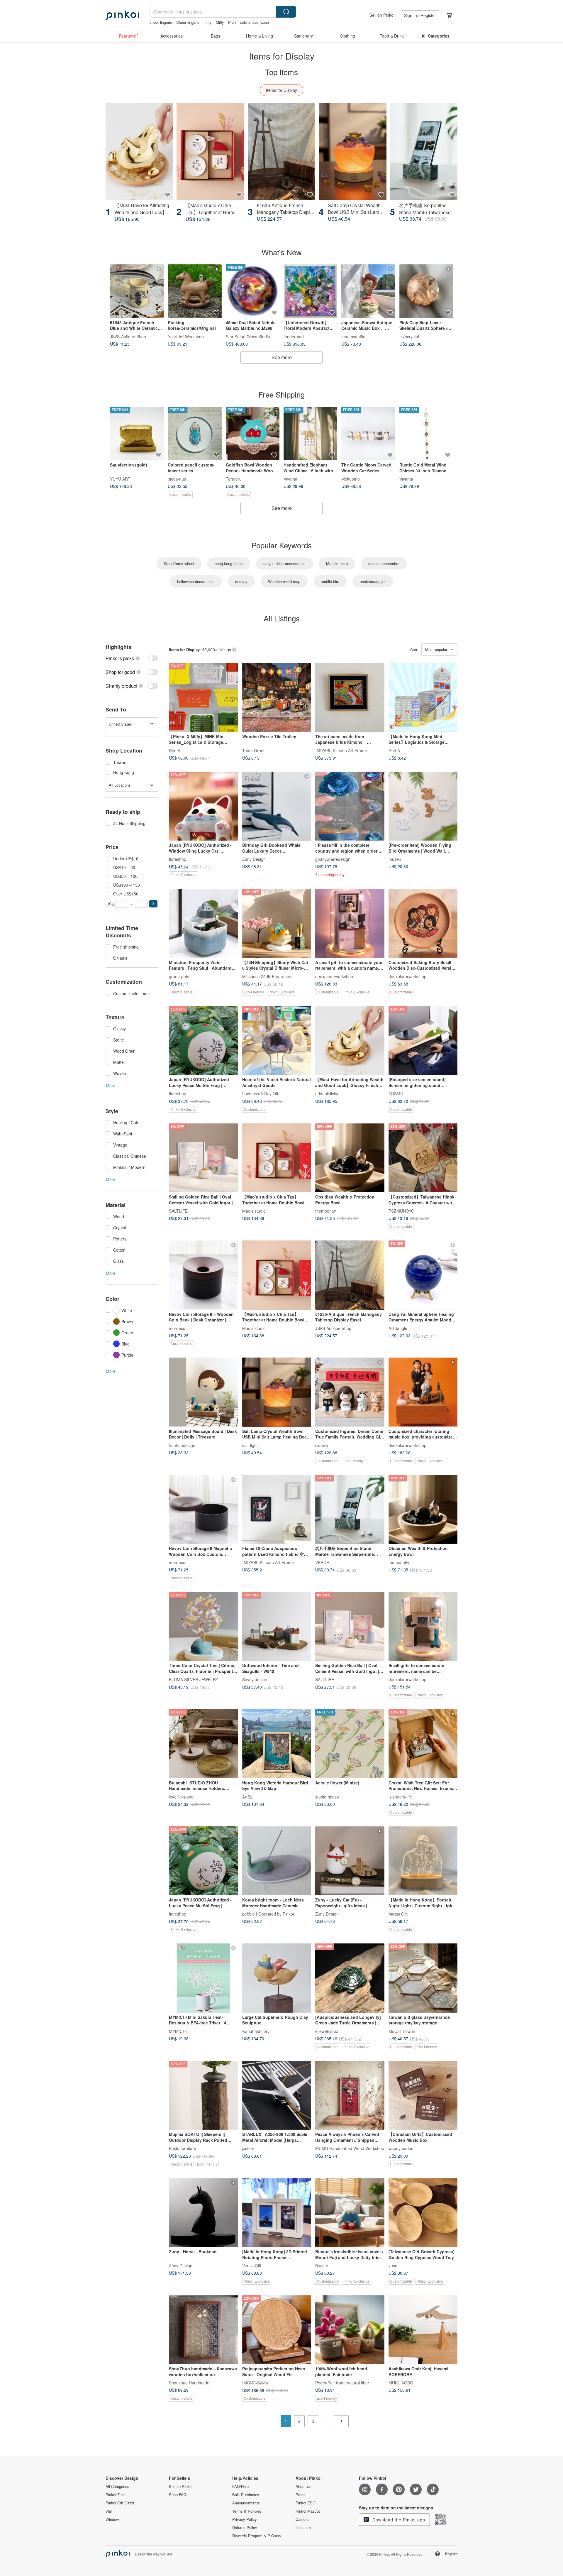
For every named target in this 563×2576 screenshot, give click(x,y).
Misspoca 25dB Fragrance (267, 976)
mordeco (177, 1328)
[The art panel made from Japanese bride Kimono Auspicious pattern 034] (350, 697)
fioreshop (178, 859)
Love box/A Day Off (260, 1093)
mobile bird (330, 581)
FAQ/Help (240, 2487)
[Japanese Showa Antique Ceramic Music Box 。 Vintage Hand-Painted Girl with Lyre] (368, 291)
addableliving (327, 1093)
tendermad (294, 336)
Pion (232, 22)
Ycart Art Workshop (186, 336)
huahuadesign (182, 1445)
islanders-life (400, 1796)
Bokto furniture (183, 2148)
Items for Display (281, 90)
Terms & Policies (247, 2511)
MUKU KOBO (401, 2383)
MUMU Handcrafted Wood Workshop (350, 2148)
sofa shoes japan (254, 22)
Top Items (281, 72)
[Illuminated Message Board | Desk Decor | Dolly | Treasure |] (204, 1392)
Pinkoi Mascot (308, 2511)
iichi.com (303, 2528)
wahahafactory (256, 2031)
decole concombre (384, 563)
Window (112, 2519)
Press (301, 2495)
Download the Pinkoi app (398, 2520)
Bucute (322, 2266)
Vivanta (290, 479)
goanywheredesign (333, 859)
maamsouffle (353, 336)
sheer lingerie (161, 22)
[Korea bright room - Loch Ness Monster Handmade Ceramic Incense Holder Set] (277, 1861)
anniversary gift (373, 581)
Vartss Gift (398, 1914)
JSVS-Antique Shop (128, 336)
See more (282, 357)
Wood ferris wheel (179, 563)
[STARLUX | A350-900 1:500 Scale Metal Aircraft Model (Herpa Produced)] (277, 2095)
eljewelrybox (327, 2031)
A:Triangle (398, 1328)
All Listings (282, 618)
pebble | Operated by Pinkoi (268, 1914)
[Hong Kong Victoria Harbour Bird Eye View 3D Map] (277, 1744)
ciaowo (322, 1445)
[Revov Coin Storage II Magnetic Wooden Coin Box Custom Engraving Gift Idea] (204, 1510)
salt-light (250, 1445)
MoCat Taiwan (402, 2031)
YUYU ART (120, 479)
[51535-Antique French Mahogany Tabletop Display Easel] (281, 152)
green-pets (179, 976)
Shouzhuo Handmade (189, 2383)
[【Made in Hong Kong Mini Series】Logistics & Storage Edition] (423, 697)
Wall (109, 2511)
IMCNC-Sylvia (255, 2383)
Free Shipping (281, 394)
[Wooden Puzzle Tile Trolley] (277, 697)
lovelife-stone (181, 1796)
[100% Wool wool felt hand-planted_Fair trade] (350, 2330)
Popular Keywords (282, 545)
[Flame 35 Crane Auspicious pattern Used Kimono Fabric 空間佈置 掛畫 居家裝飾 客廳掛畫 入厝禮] (277, 1510)
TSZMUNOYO (401, 1211)
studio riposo (327, 1796)
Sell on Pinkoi (382, 15)
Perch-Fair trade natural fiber (342, 2383)
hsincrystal (409, 336)
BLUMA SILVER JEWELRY (194, 1679)
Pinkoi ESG (306, 2503)
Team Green (254, 750)
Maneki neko (337, 563)
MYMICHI (178, 2031)
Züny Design (254, 859)
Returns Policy (245, 2528)
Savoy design (255, 1679)
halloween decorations (196, 581)
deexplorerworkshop (334, 976)
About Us (303, 2487)
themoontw (325, 1211)
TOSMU (396, 1093)
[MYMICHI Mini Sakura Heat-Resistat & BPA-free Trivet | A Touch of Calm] (204, 1978)
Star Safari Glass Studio (248, 336)
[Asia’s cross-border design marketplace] (122, 15)
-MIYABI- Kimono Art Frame (341, 750)
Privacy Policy (245, 2519)
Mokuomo (351, 479)
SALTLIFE (178, 1211)
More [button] (111, 1085)
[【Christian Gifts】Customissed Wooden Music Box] (423, 2095)
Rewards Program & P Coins (257, 2536)
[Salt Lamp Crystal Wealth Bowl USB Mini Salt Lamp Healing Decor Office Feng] (352, 152)
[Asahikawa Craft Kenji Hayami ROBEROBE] (423, 2330)
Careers (302, 2519)
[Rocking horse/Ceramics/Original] (195, 291)
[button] (153, 904)
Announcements (246, 2503)
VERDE (322, 1562)
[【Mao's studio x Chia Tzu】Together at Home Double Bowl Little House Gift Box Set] (210, 152)
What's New (282, 252)
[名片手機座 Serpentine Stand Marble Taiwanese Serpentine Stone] (424, 152)
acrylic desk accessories (284, 563)
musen (395, 859)
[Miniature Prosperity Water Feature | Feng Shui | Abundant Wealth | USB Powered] (204, 923)
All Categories (117, 2487)
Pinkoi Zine (115, 2495)
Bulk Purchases (246, 2495)
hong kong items (229, 563)
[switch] (132, 658)
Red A (175, 750)
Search (286, 12)
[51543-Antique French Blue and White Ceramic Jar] (137, 291)
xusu (393, 2266)
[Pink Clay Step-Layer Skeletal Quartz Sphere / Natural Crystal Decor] (426, 291)
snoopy (241, 581)
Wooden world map (284, 581)
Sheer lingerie (188, 22)
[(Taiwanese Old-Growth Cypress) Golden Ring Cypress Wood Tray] (423, 2213)
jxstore (248, 2148)
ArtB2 (247, 1796)
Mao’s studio (254, 1211)
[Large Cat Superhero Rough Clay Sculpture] (277, 1978)
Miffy (220, 22)
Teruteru (234, 479)
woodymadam (402, 2148)
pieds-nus (177, 479)
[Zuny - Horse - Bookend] (204, 2213)
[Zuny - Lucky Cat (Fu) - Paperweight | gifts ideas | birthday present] (350, 1861)
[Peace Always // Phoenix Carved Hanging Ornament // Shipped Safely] (350, 2095)
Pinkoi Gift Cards (120, 2503)
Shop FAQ (178, 2495)
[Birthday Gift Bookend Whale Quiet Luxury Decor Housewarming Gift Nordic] (277, 806)
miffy (208, 22)
